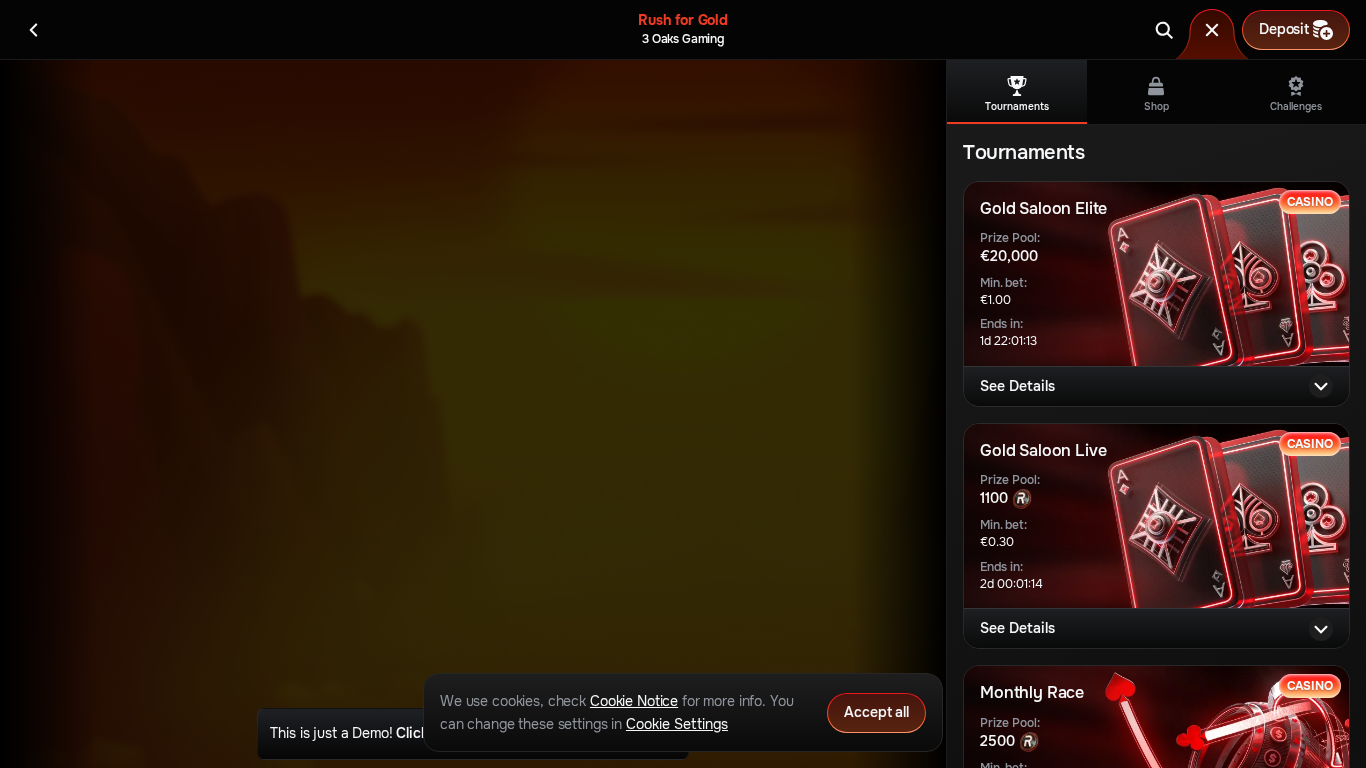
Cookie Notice (634, 701)
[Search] (1164, 30)
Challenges (1296, 106)
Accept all (876, 712)
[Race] (1212, 30)
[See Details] (1321, 386)
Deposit (1284, 29)
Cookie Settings (677, 724)
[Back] (34, 30)
